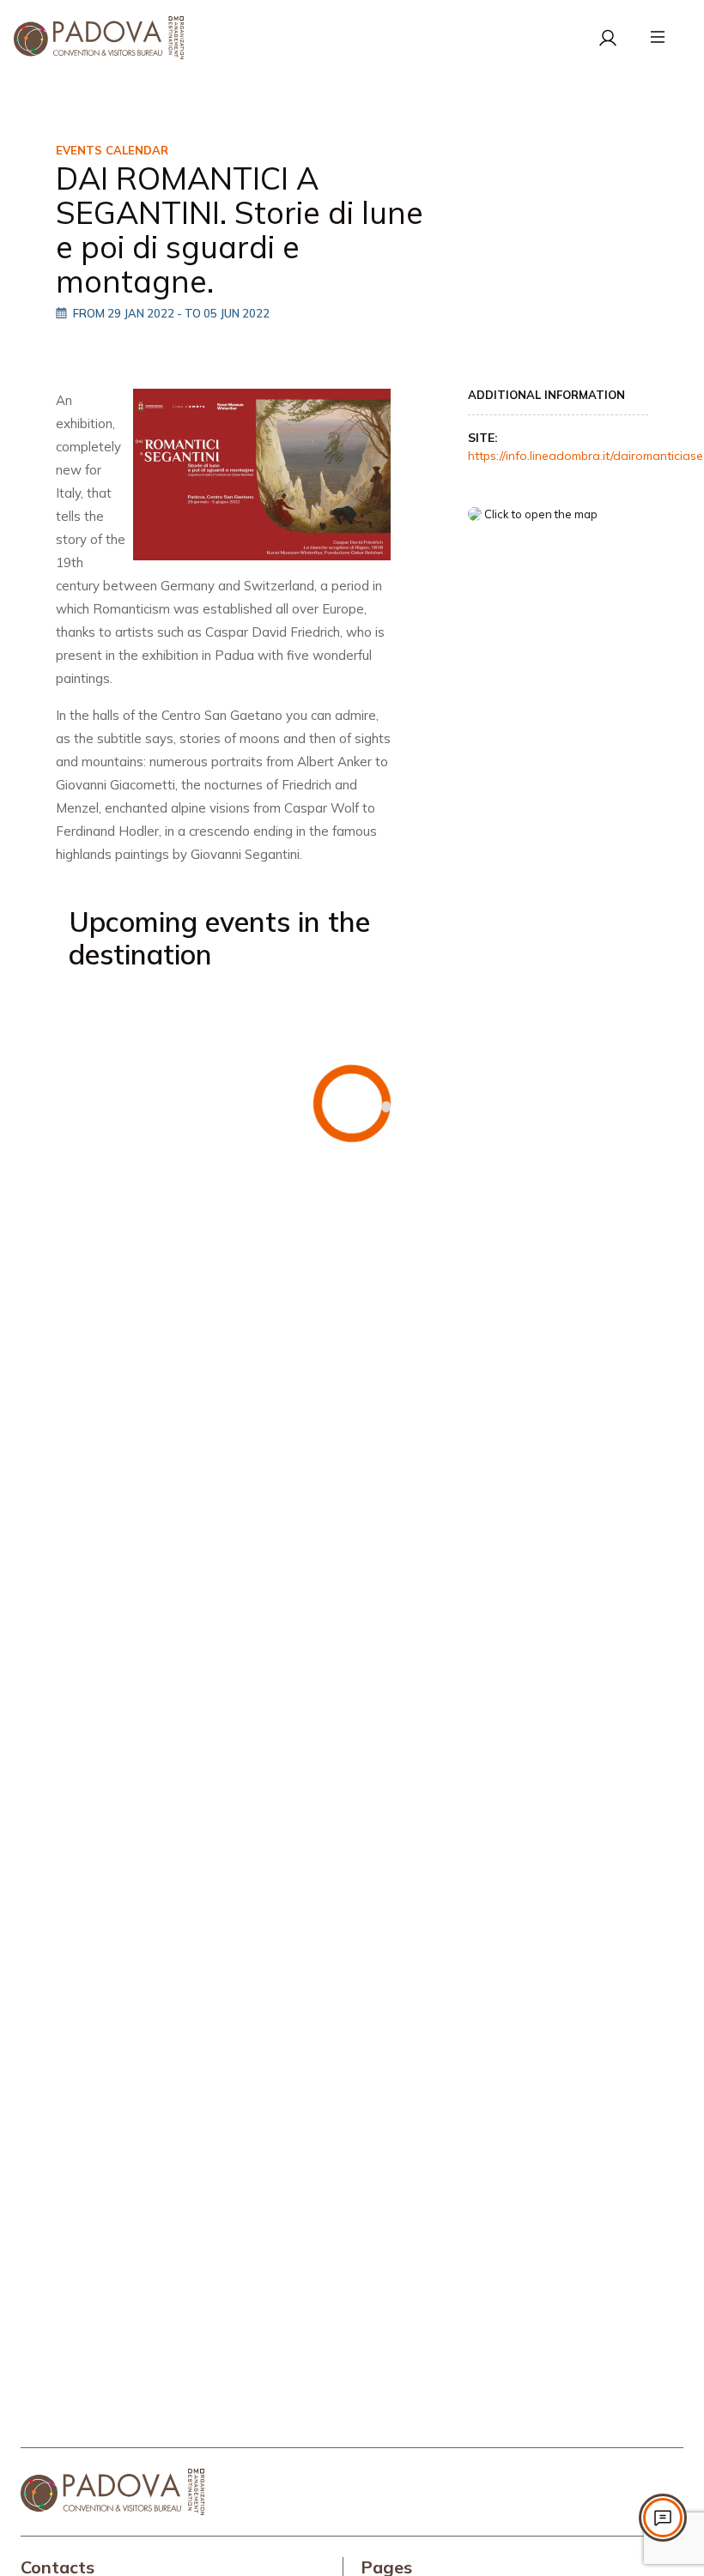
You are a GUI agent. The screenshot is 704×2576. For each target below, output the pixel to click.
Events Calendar (112, 150)
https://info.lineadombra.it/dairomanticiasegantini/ (558, 447)
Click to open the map (540, 514)
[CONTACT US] (663, 2518)
